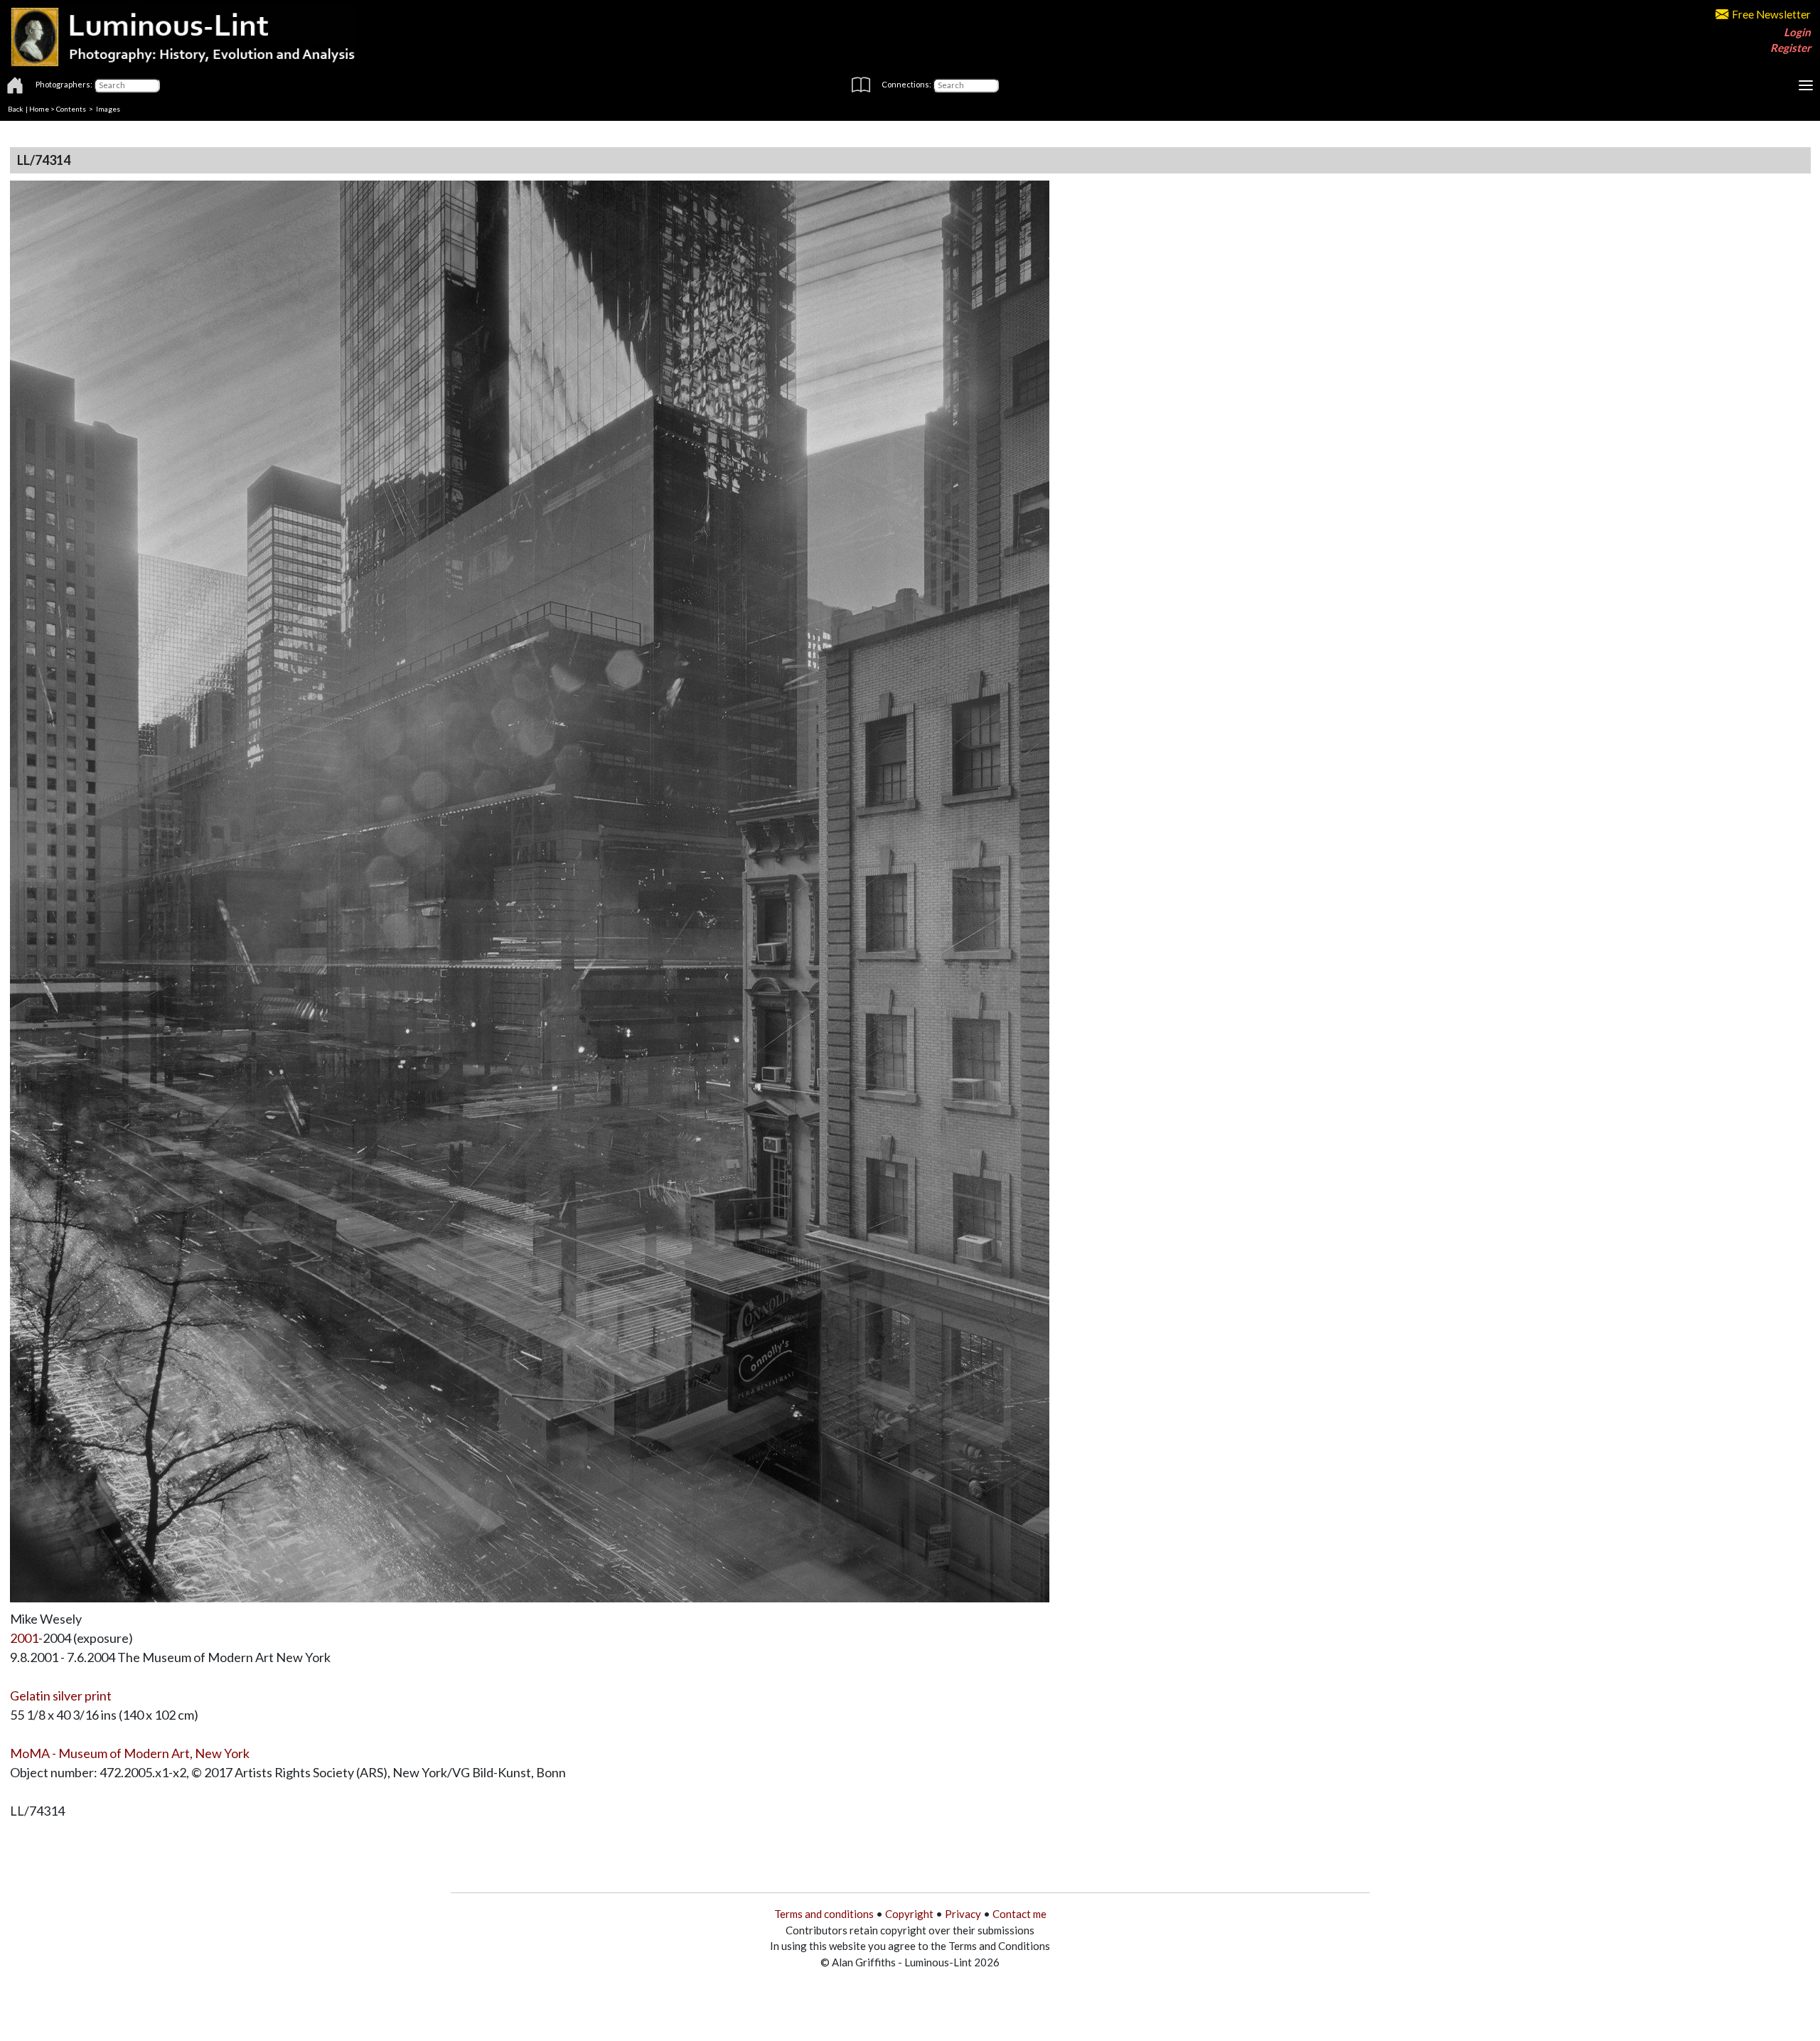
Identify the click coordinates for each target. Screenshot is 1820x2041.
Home (39, 109)
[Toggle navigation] (1806, 85)
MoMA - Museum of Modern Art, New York (130, 1753)
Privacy (963, 1914)
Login (1797, 32)
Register (1790, 48)
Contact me (1019, 1914)
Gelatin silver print (61, 1696)
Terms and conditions (824, 1914)
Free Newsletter (1771, 14)
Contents (71, 109)
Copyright (909, 1914)
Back (16, 109)
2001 (24, 1638)
